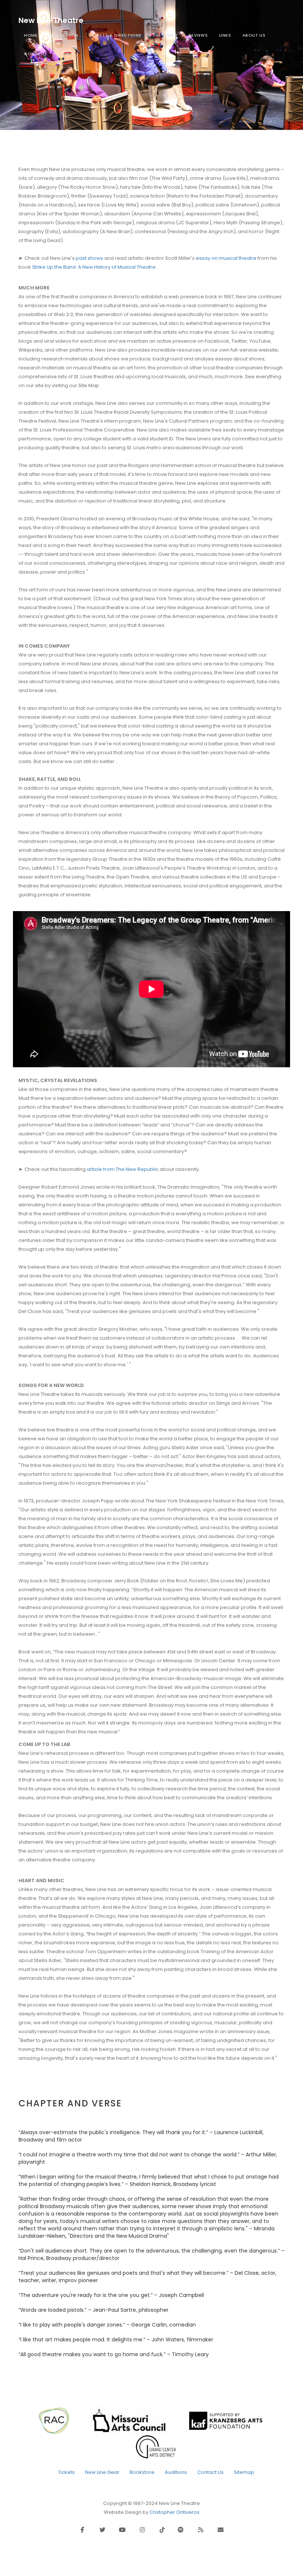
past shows (89, 258)
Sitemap (244, 2472)
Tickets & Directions (115, 35)
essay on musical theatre (226, 258)
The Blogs (165, 35)
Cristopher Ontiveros (175, 2512)
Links (225, 35)
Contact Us (210, 2472)
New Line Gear (102, 2472)
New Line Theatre (51, 20)
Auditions (176, 2472)
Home (31, 35)
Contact (35, 54)
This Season (63, 35)
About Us (254, 35)
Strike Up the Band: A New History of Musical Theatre (94, 267)
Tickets (66, 2472)
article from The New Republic (123, 1169)
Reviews (198, 35)
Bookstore (142, 2472)
